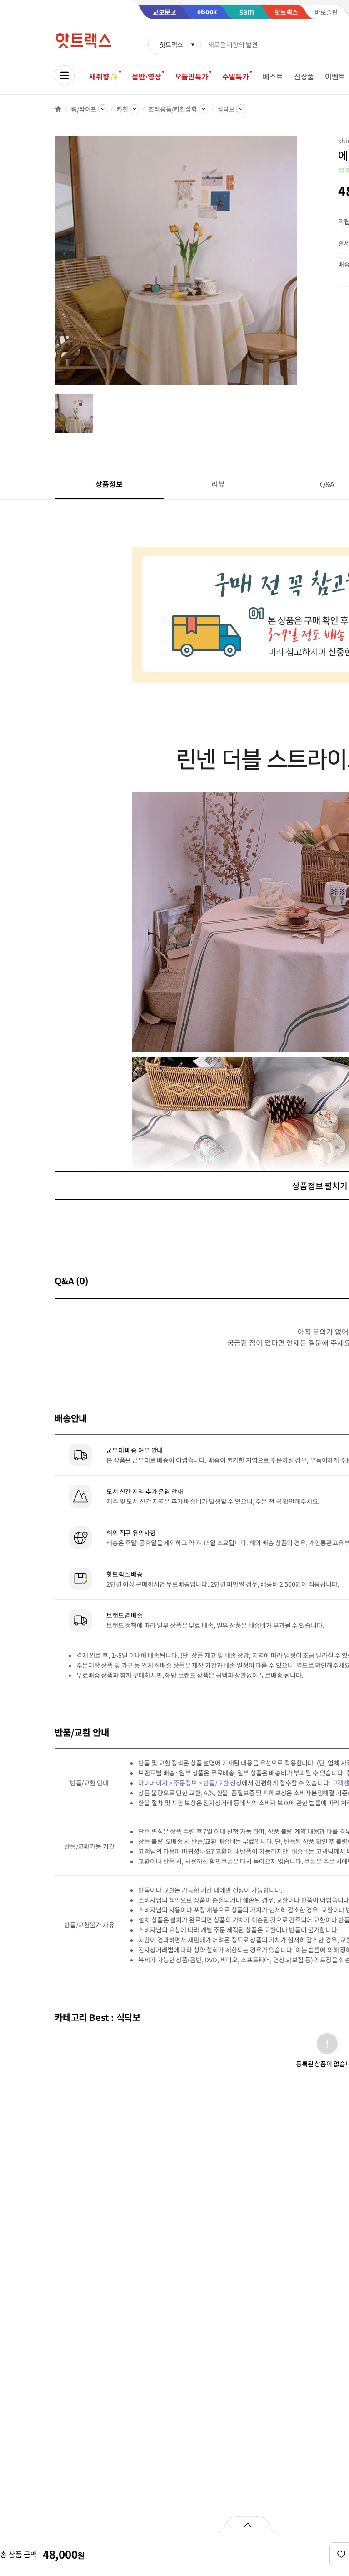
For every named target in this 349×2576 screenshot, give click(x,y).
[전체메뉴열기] (65, 75)
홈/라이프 (84, 109)
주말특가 (236, 76)
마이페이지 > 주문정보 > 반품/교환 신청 (190, 1783)
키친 (122, 109)
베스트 (273, 76)
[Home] (58, 109)
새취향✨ (104, 76)
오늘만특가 (192, 76)
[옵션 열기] (247, 2524)
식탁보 (226, 109)
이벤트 (335, 76)
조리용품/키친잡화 (173, 109)
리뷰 (218, 484)
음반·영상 (146, 76)
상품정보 (109, 484)
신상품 (304, 76)
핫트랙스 (171, 44)
